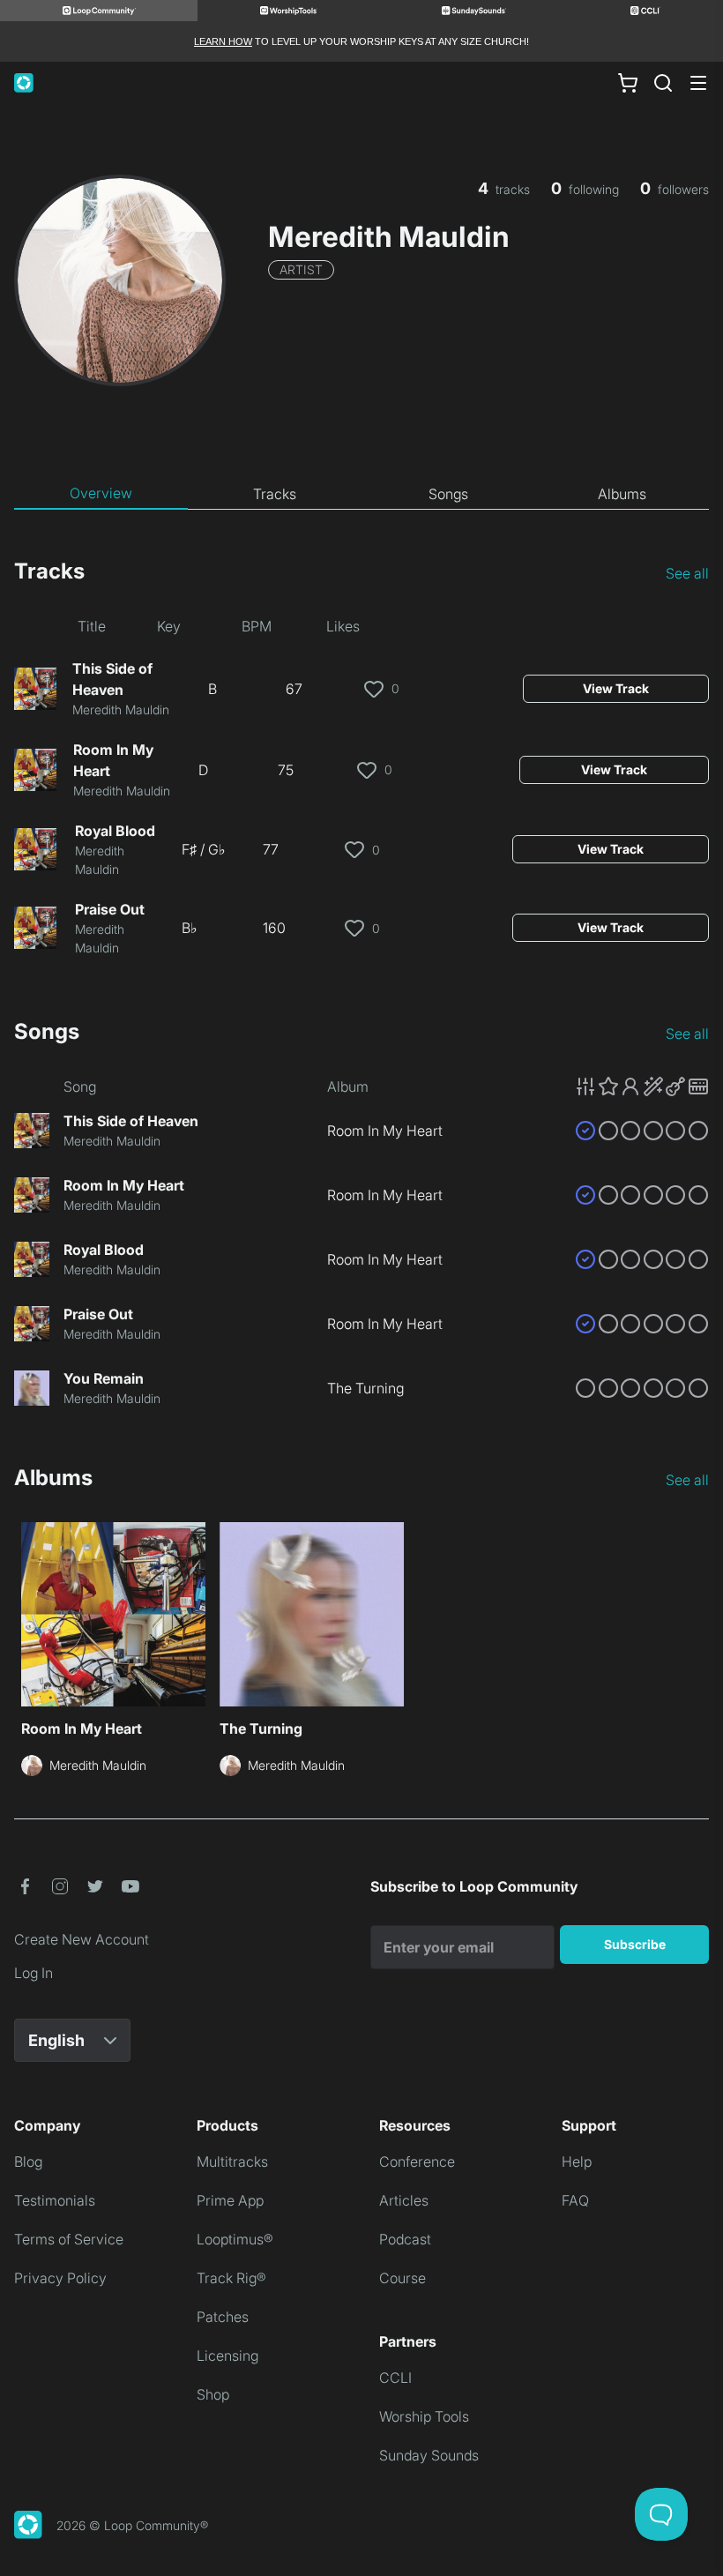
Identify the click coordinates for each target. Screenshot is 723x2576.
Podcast (405, 2239)
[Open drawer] (698, 83)
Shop (213, 2394)
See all (687, 573)
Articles (404, 2200)
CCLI (395, 2378)
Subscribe (635, 1944)
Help (577, 2162)
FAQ (575, 2200)
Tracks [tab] (275, 494)
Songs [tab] (448, 494)
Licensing (227, 2356)
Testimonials (55, 2200)
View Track (616, 688)
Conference (417, 2162)
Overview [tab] (101, 493)
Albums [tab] (622, 494)
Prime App (230, 2200)
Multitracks (232, 2162)
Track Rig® (231, 2278)
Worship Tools (424, 2416)
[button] (642, 1086)
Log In (34, 1973)
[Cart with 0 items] (628, 83)
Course (402, 2278)
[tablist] (361, 494)
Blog (28, 2162)
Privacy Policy (60, 2278)
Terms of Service (69, 2239)
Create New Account (82, 1939)
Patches (223, 2317)
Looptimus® (235, 2239)
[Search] (663, 83)
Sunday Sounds (429, 2455)
